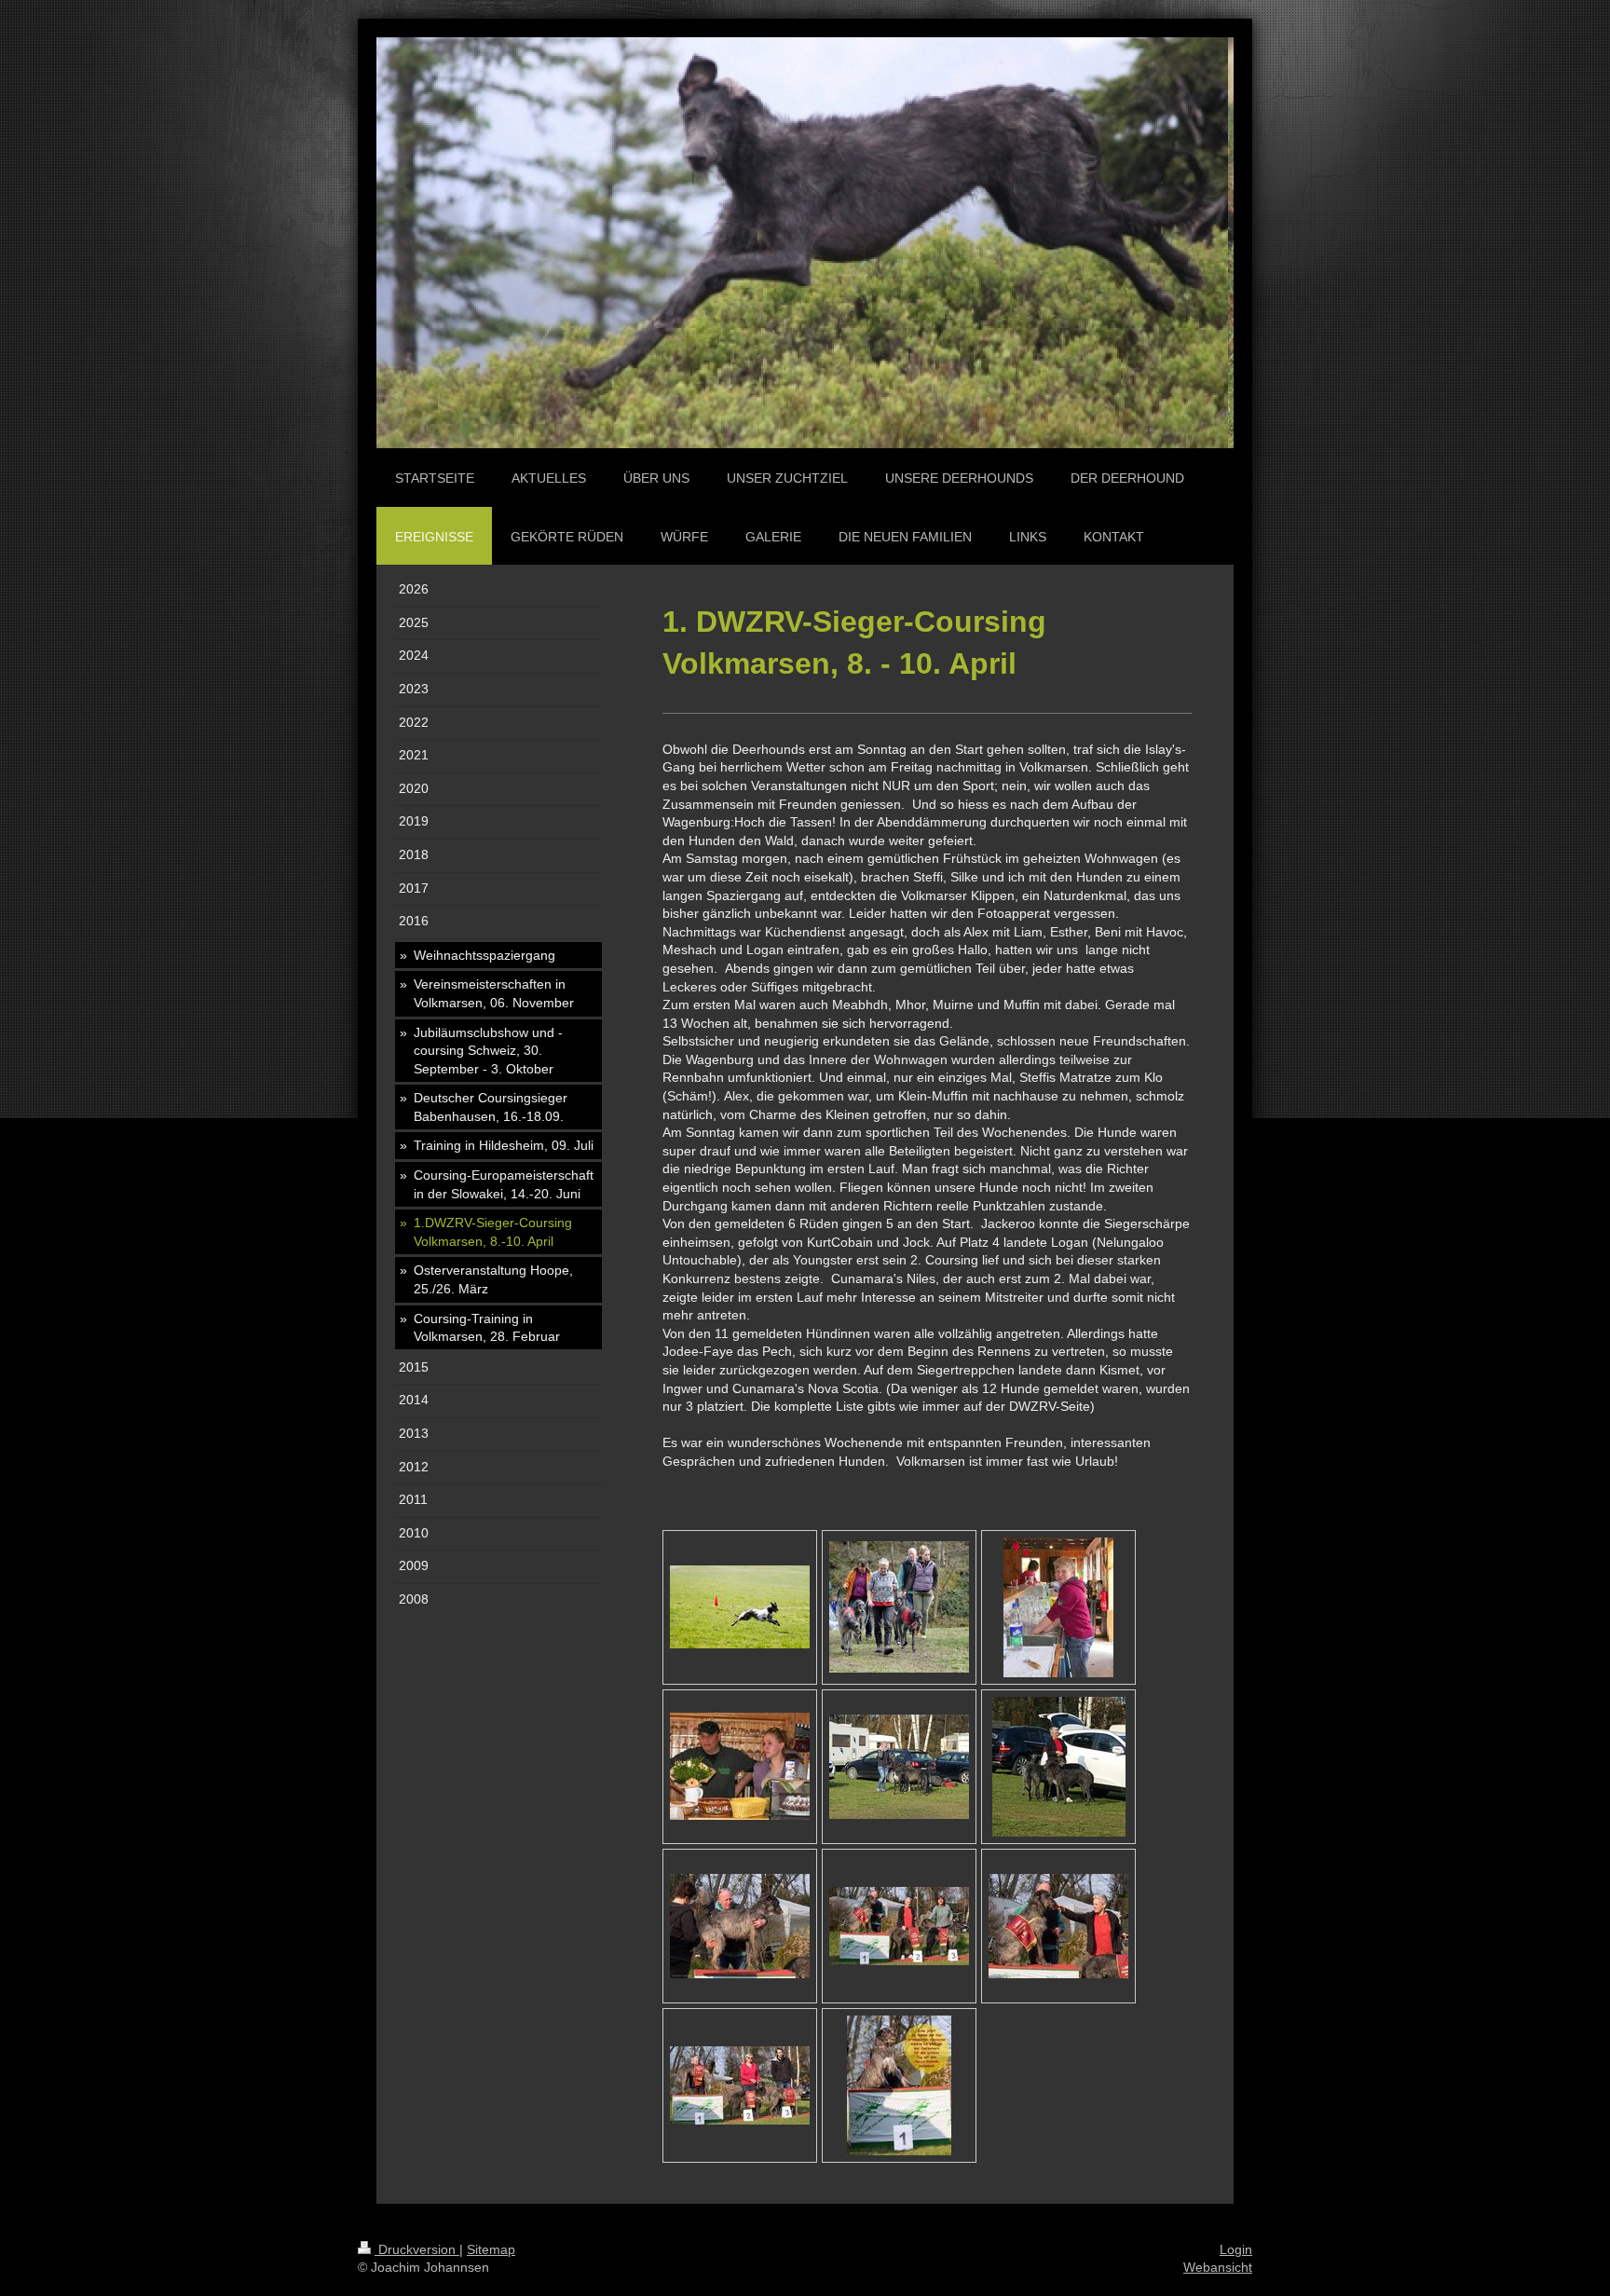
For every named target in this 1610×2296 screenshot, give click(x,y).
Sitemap (491, 2249)
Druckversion (417, 2249)
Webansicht (1218, 2267)
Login (1236, 2249)
